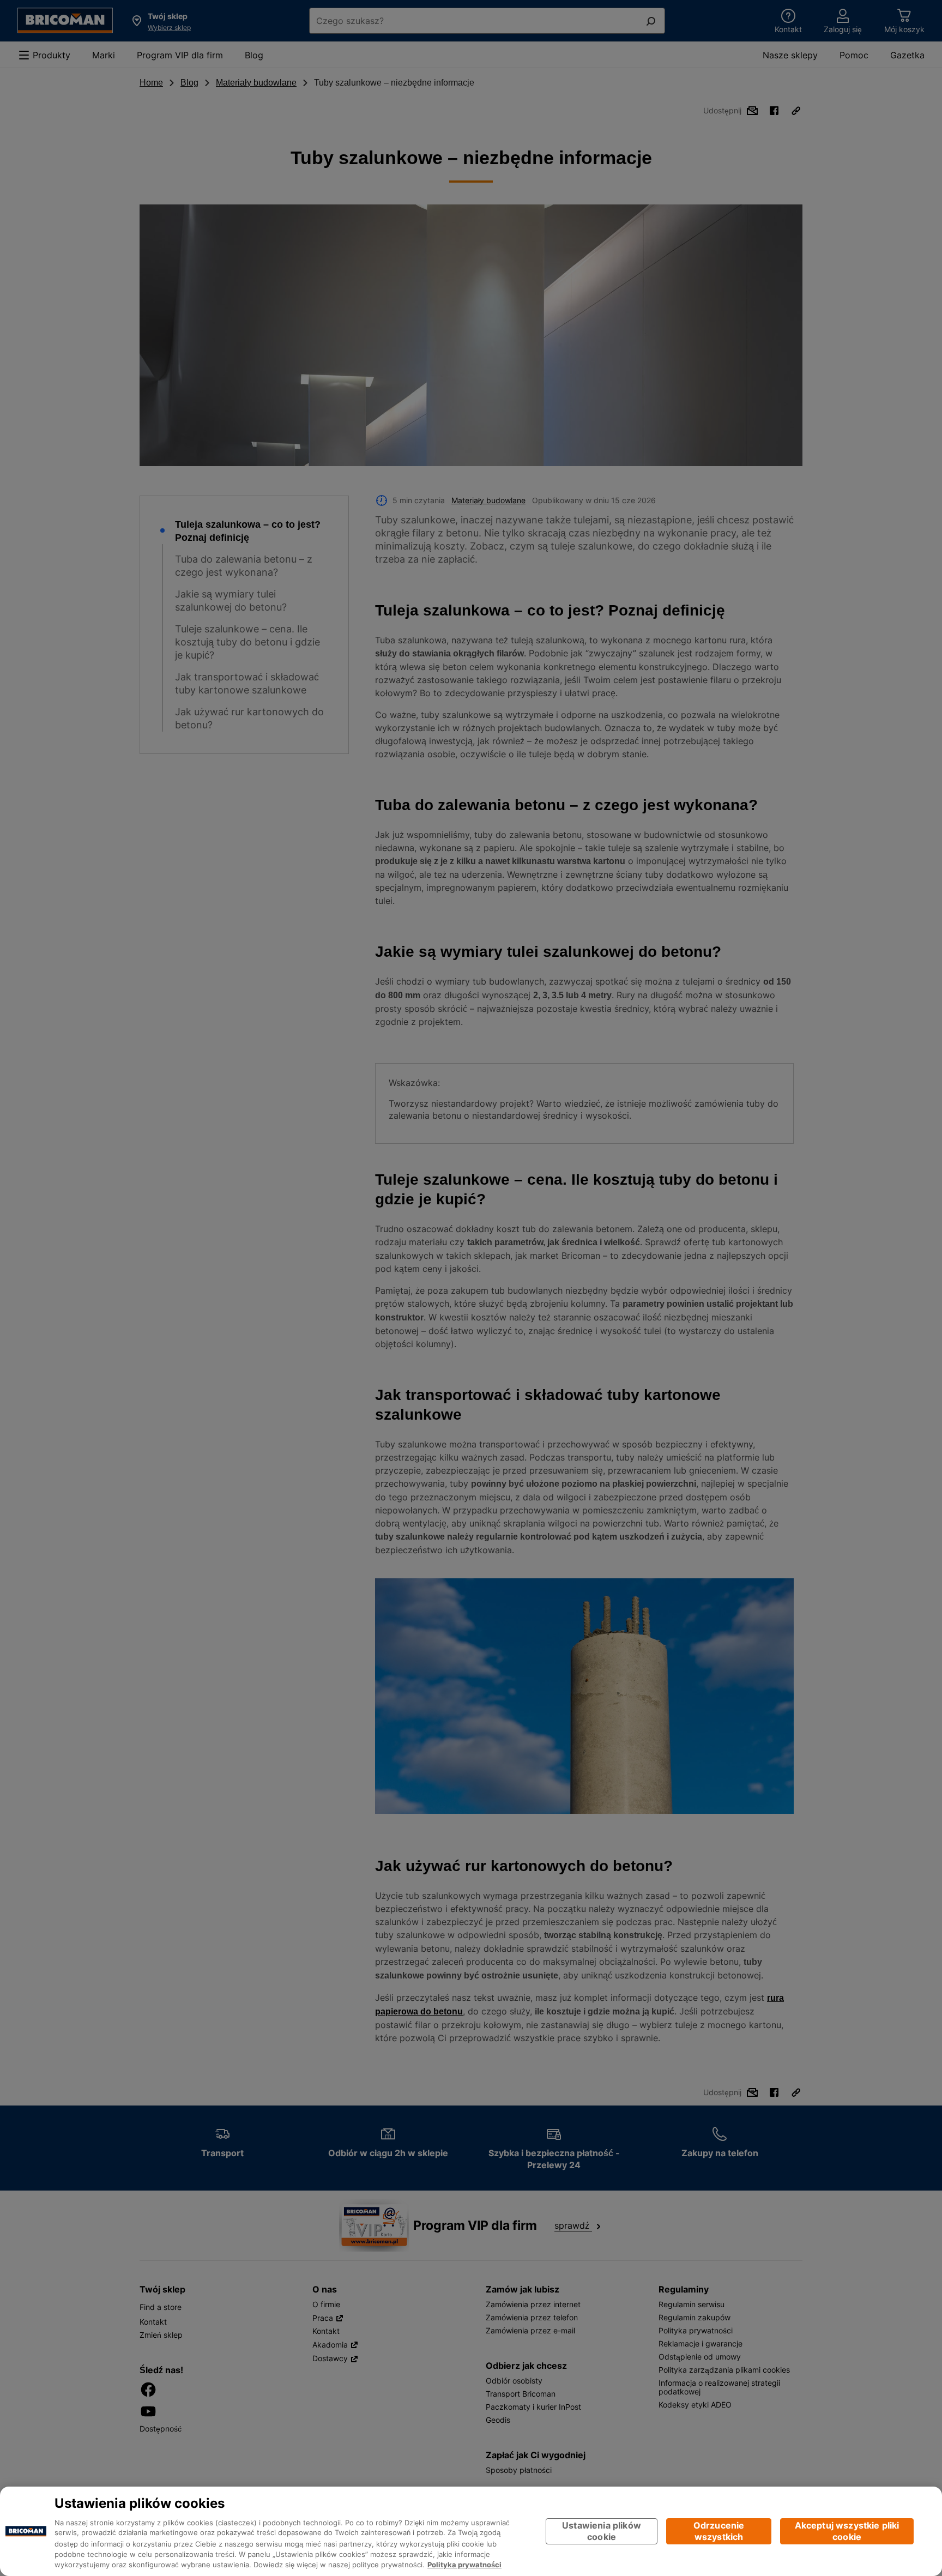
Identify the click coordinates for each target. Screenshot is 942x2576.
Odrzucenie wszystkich (719, 2531)
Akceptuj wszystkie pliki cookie (847, 2531)
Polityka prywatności (464, 2565)
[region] (471, 2531)
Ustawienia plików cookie (602, 2531)
